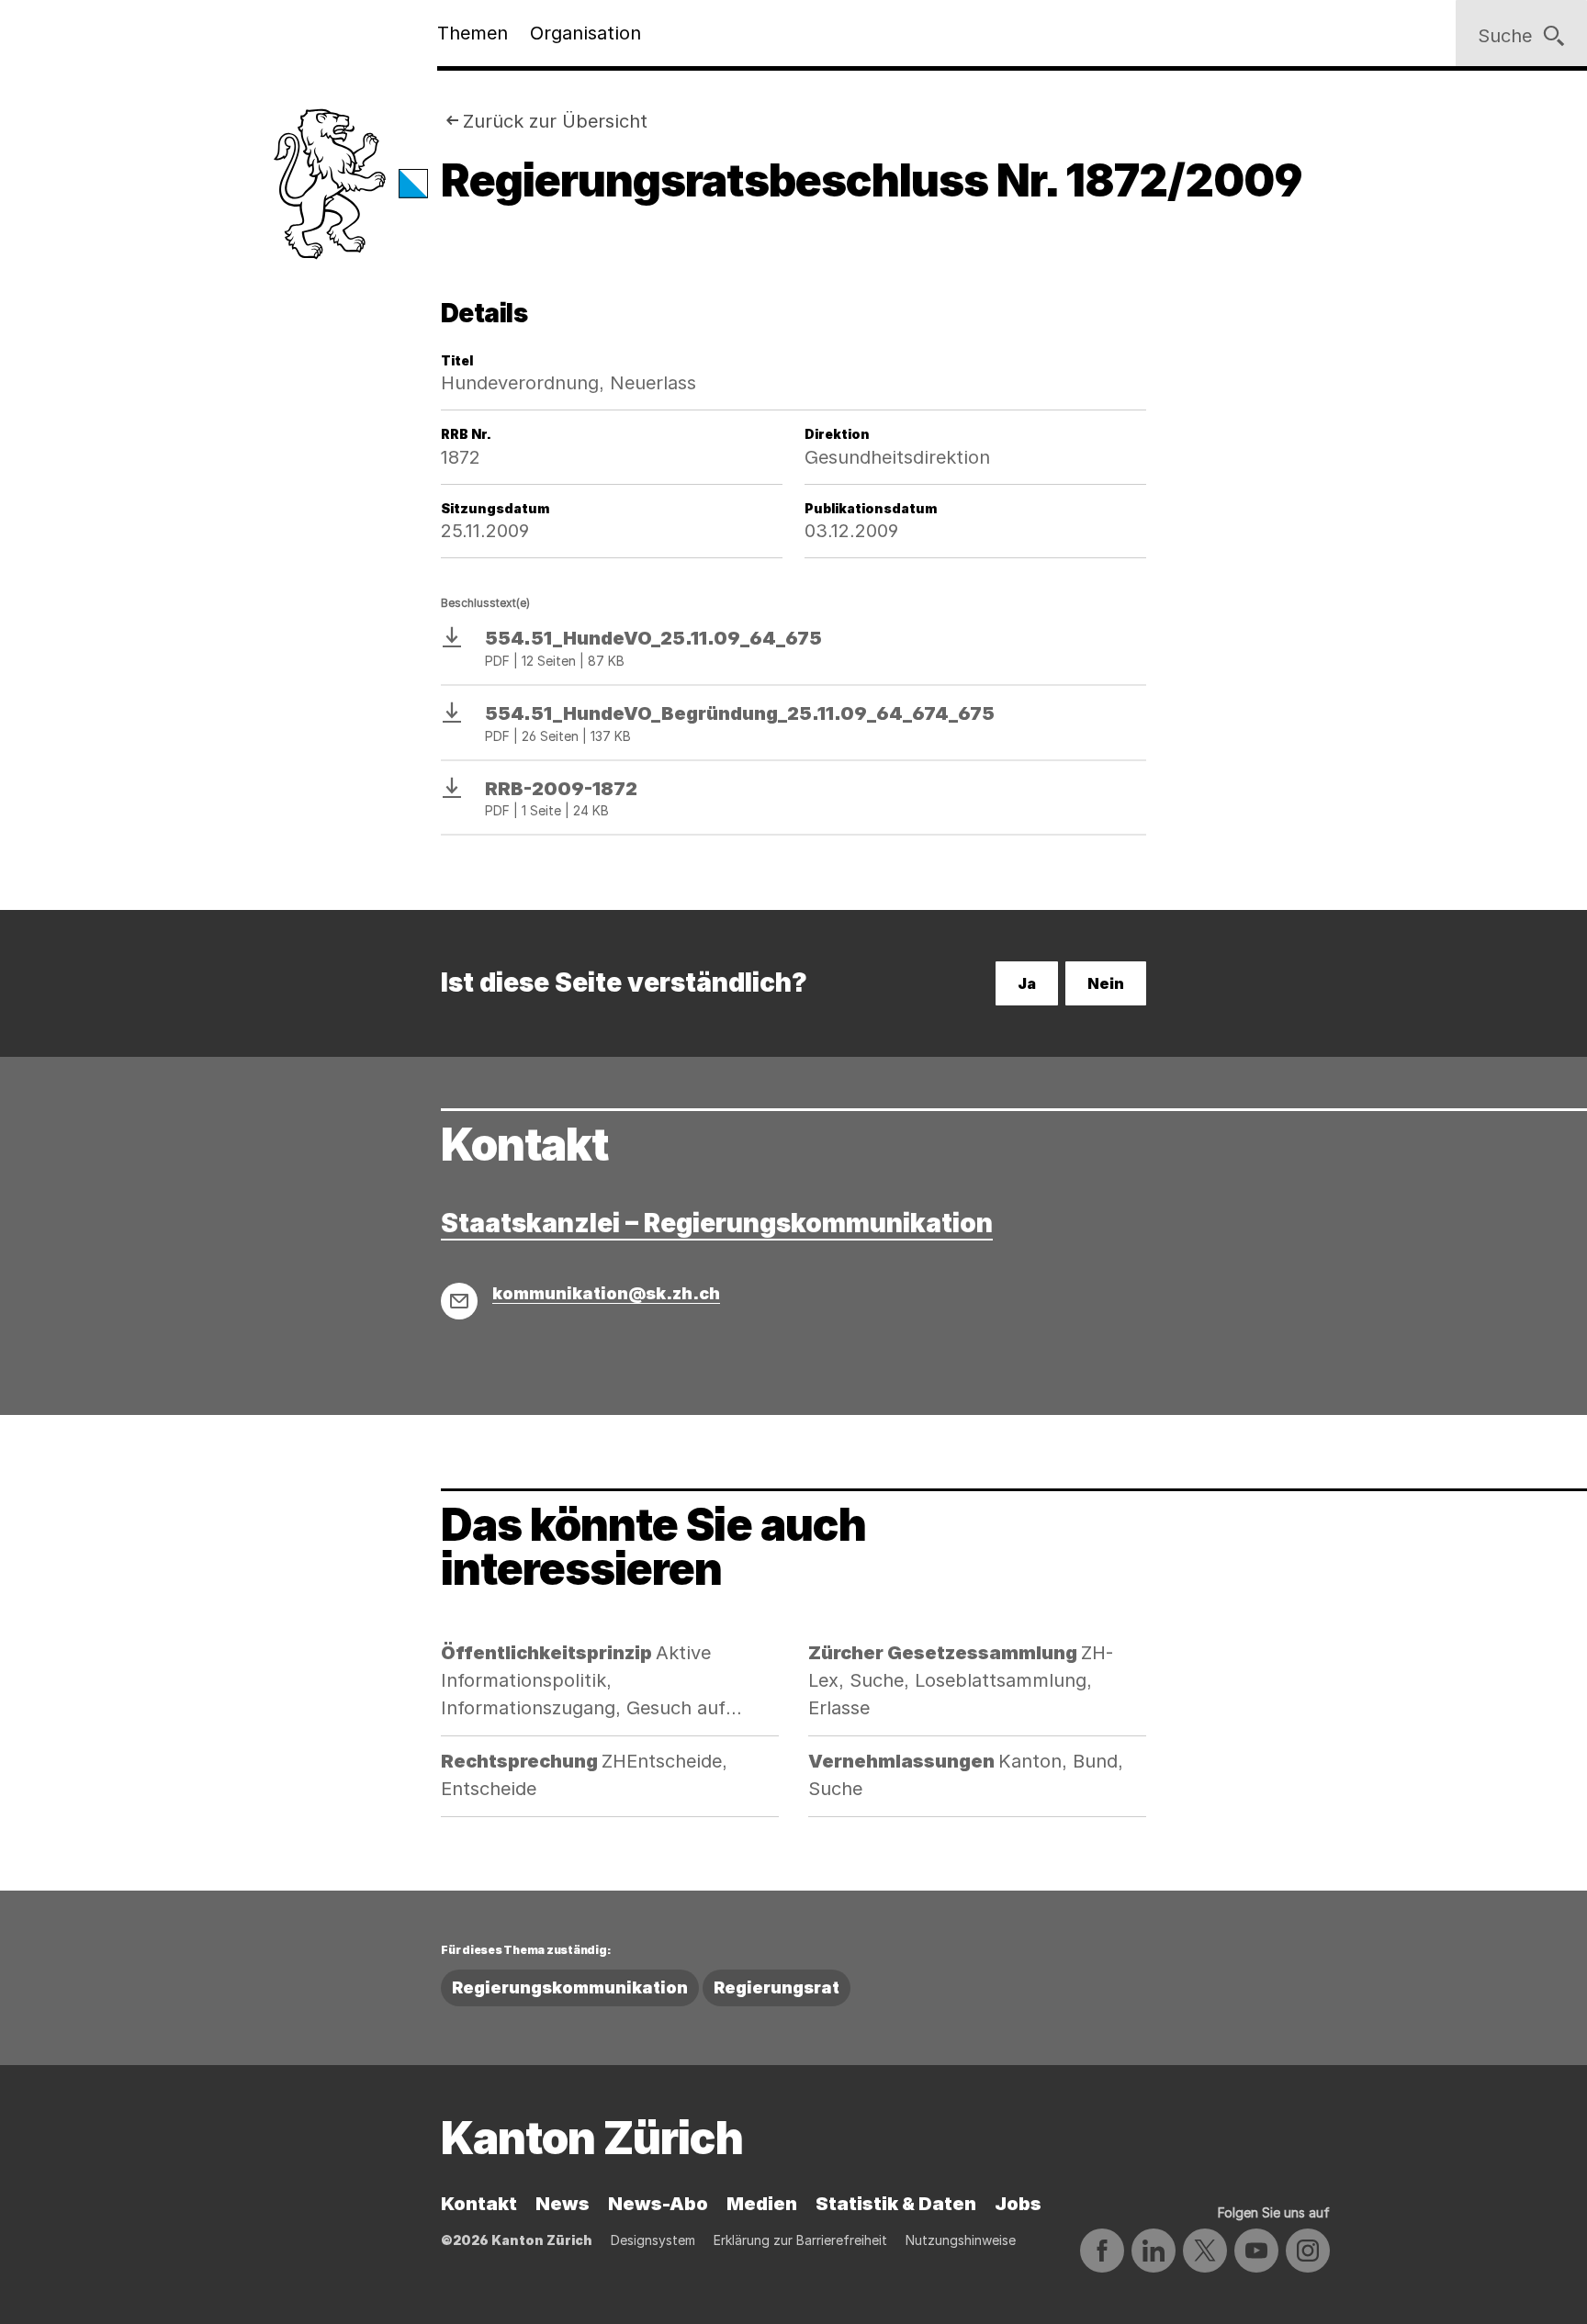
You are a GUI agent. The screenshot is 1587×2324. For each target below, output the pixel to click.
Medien (762, 2204)
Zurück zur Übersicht (555, 121)
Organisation (585, 33)
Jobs (1018, 2204)
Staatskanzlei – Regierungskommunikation (717, 1223)
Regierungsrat (777, 1987)
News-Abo (658, 2204)
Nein (1106, 983)
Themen (473, 33)
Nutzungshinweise (961, 2240)
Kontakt (479, 2204)
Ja (1027, 983)
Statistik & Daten (896, 2204)
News (563, 2204)
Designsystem (653, 2240)
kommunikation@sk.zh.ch (606, 1293)
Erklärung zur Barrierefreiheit (800, 2240)
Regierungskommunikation (570, 1987)
